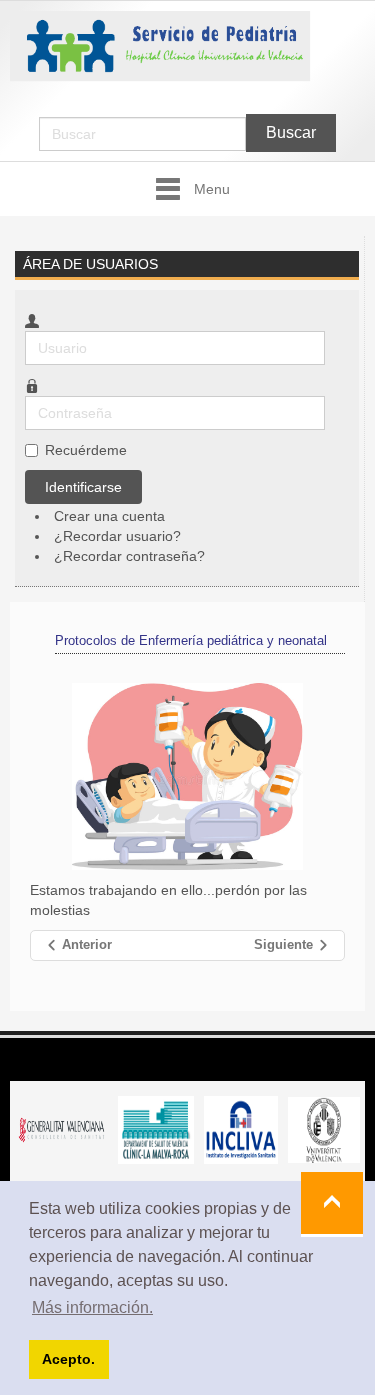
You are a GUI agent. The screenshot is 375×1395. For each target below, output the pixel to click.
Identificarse (83, 487)
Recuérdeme (86, 450)
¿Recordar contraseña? (129, 556)
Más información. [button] (92, 1307)
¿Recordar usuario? (117, 536)
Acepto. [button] (68, 1359)
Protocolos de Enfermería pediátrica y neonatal (191, 640)
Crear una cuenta (111, 516)
